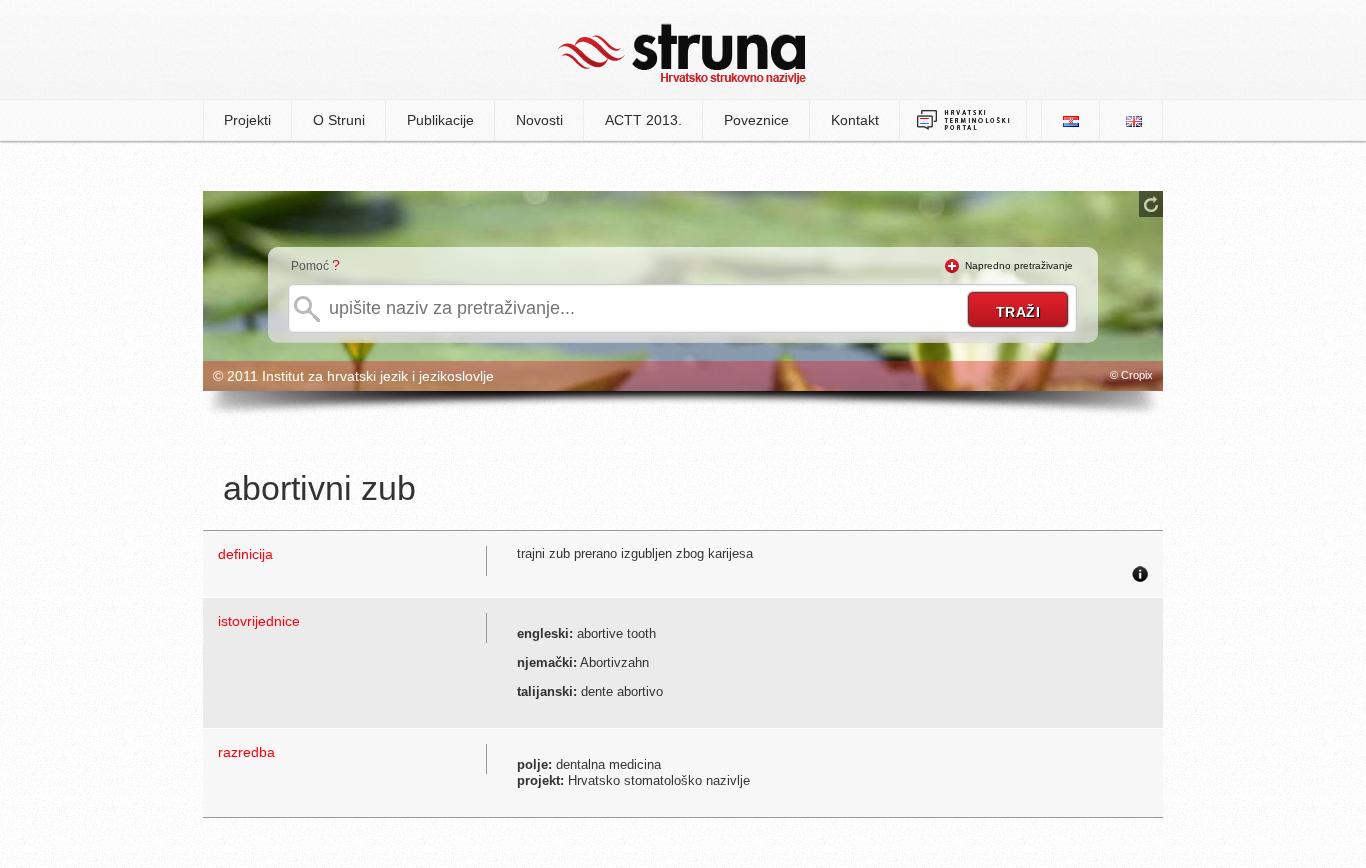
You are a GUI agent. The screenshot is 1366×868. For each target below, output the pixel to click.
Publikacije (440, 120)
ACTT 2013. (643, 120)
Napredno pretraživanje (1019, 265)
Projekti (247, 120)
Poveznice (756, 120)
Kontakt (855, 120)
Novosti (539, 120)
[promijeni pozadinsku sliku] (1151, 204)
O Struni (339, 120)
